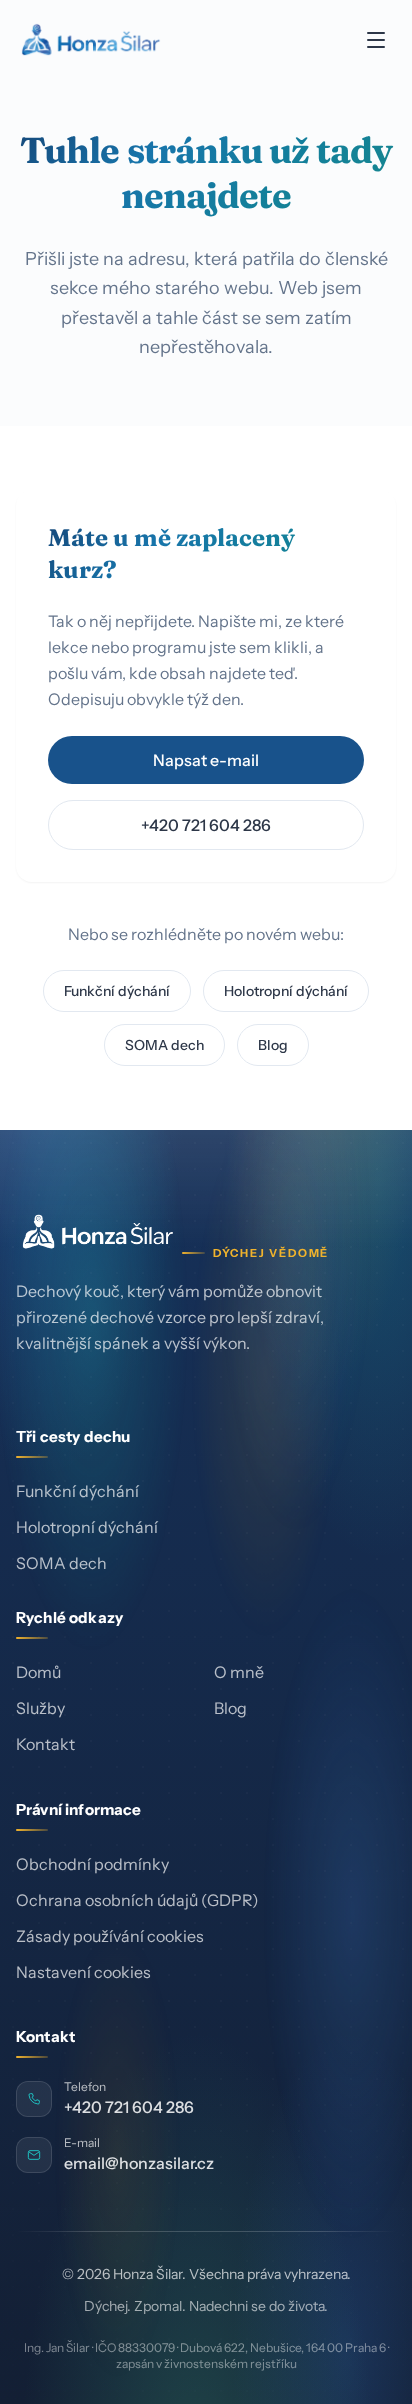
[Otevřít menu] (376, 40)
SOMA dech (164, 1045)
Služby (40, 1709)
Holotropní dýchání (286, 991)
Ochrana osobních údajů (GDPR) (137, 1900)
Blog (273, 1045)
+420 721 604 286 (206, 825)
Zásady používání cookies (110, 1936)
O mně (239, 1673)
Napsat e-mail (206, 760)
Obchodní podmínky (92, 1864)
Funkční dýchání (117, 991)
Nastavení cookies (83, 1972)
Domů (38, 1673)
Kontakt (45, 1745)
